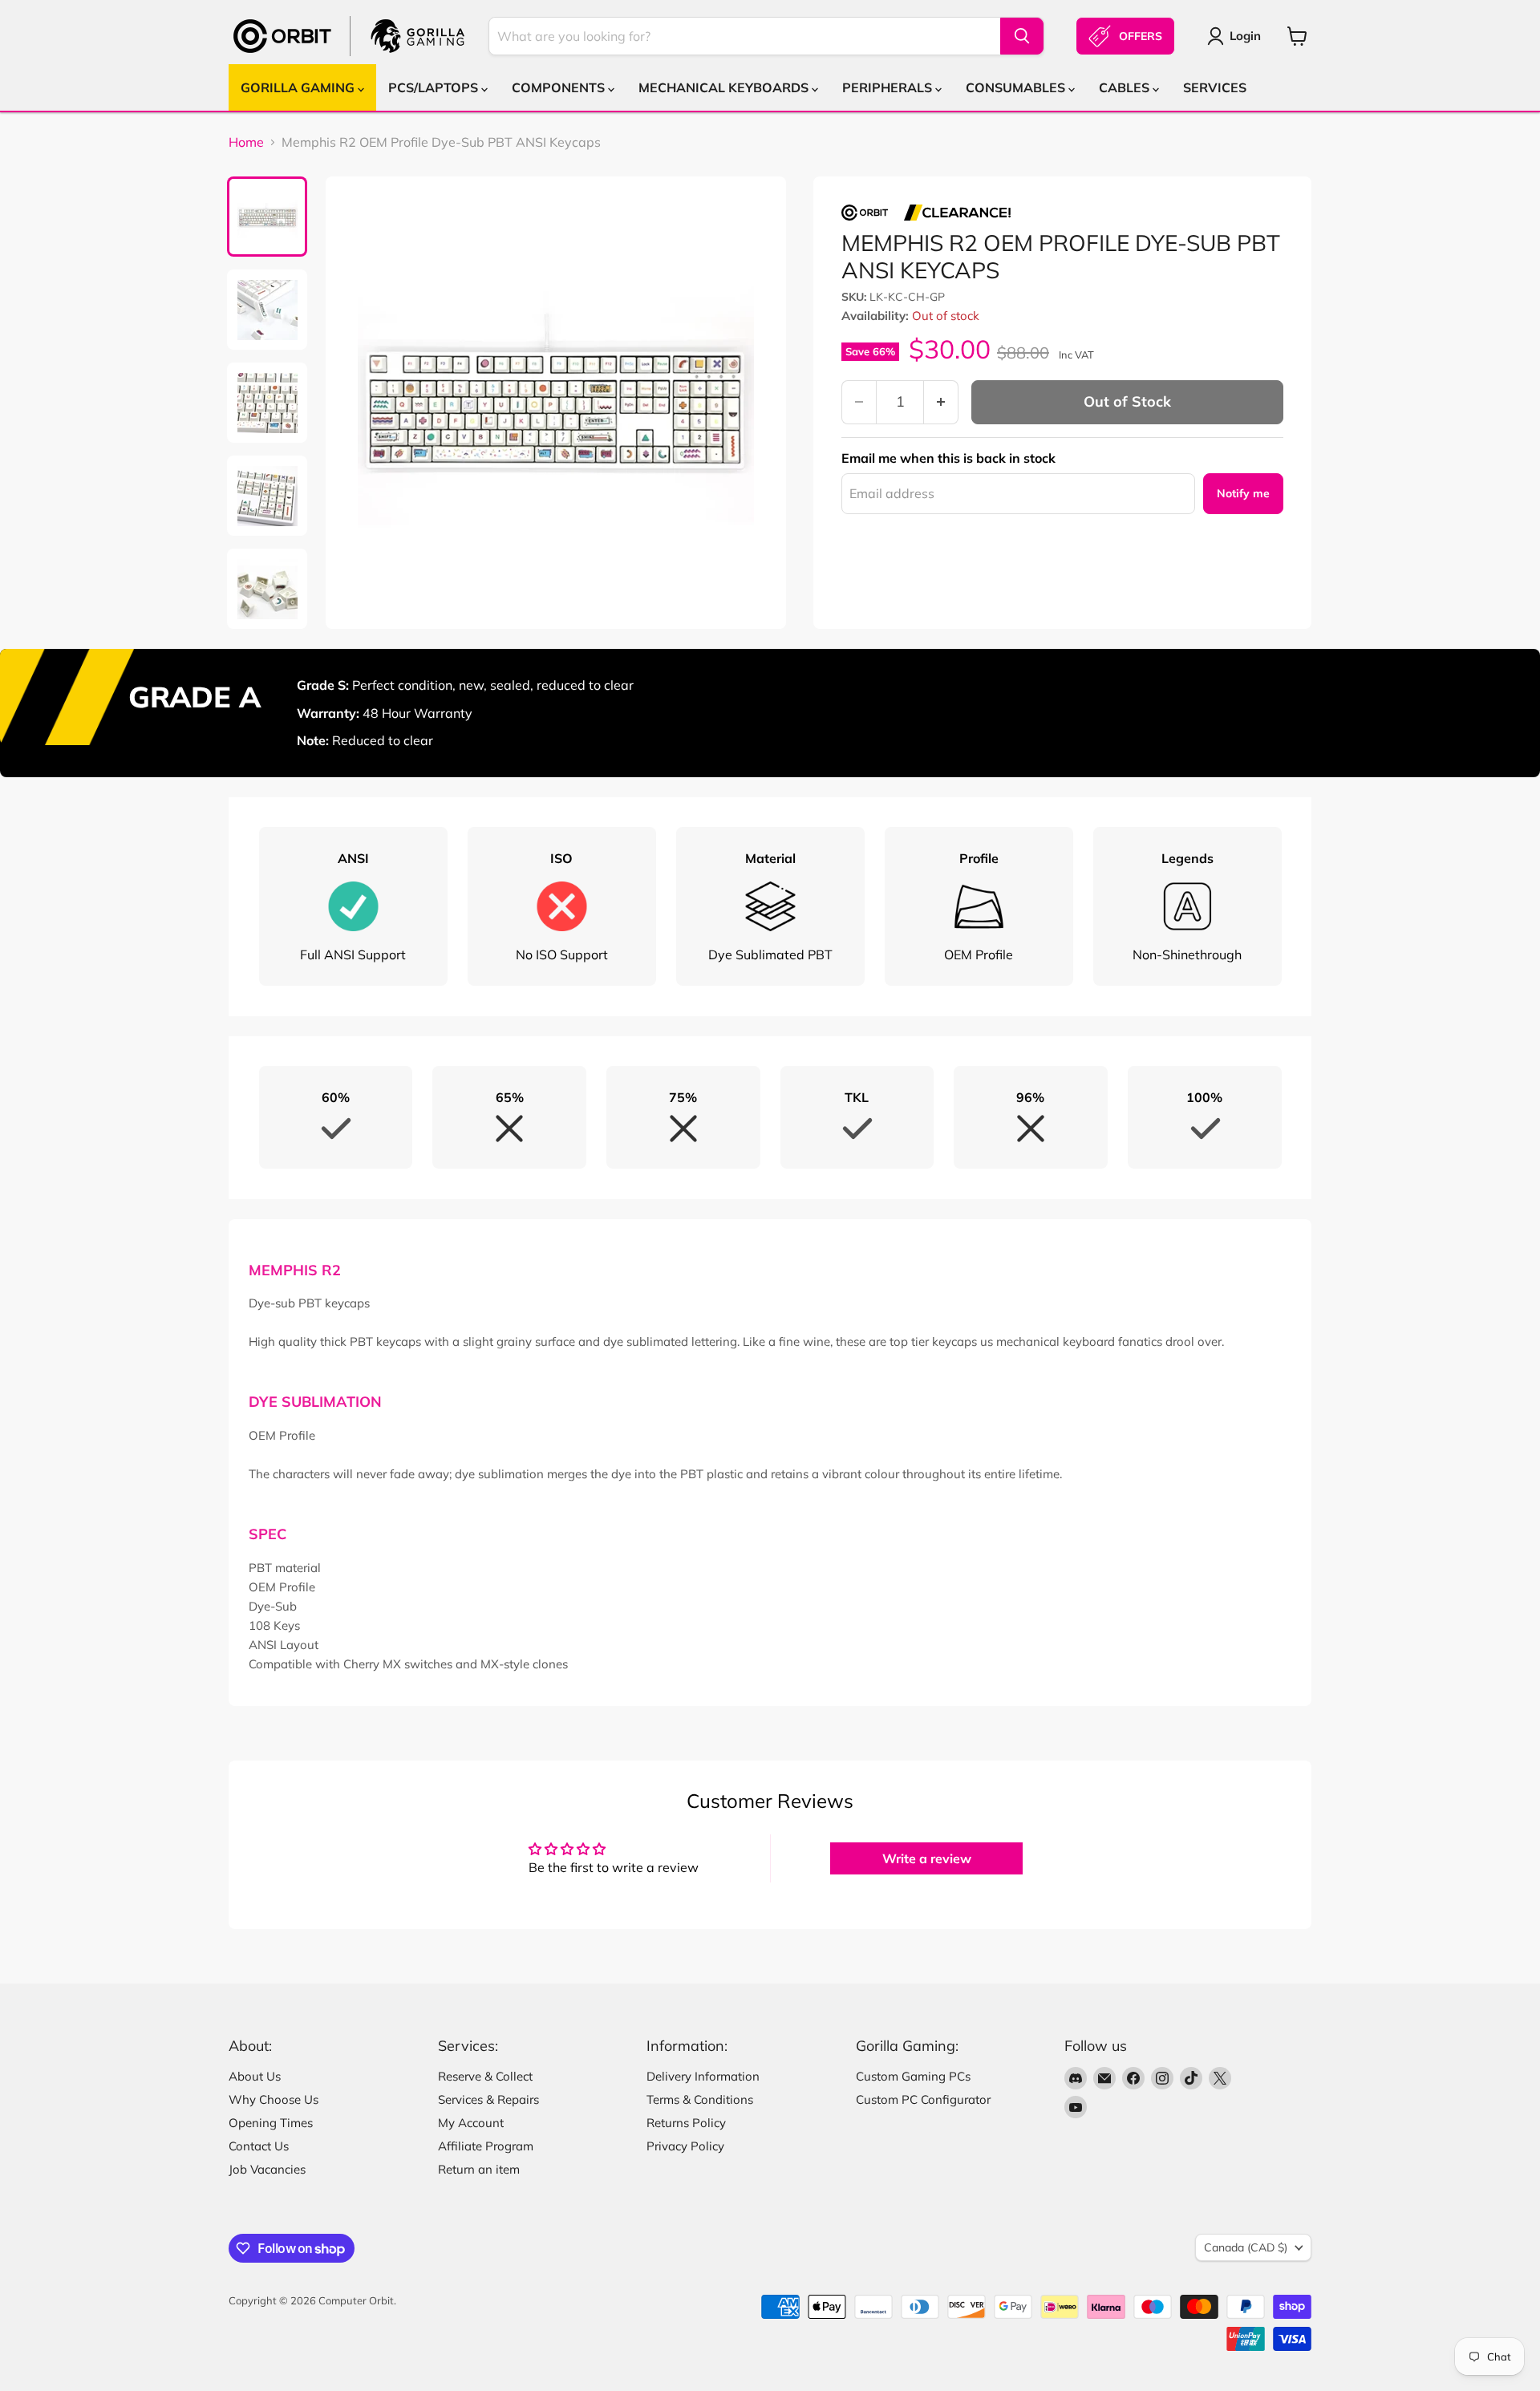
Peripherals (889, 87)
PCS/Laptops (435, 87)
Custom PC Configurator (923, 2099)
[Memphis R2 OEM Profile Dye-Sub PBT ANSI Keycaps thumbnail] (267, 217)
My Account (471, 2123)
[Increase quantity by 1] (941, 402)
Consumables (1017, 87)
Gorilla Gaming (299, 87)
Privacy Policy (685, 2146)
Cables (1126, 87)
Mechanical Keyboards (725, 87)
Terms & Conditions (700, 2099)
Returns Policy (686, 2123)
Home (246, 142)
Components (560, 87)
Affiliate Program (486, 2146)
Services (1215, 87)
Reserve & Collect (485, 2076)
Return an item (479, 2169)
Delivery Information (703, 2076)
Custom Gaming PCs (913, 2076)
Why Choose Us (274, 2099)
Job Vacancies (267, 2169)
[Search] (1022, 36)
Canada (1246, 2247)
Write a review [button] (927, 1858)
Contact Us (259, 2146)
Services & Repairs (488, 2099)
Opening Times (271, 2123)
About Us (255, 2076)
